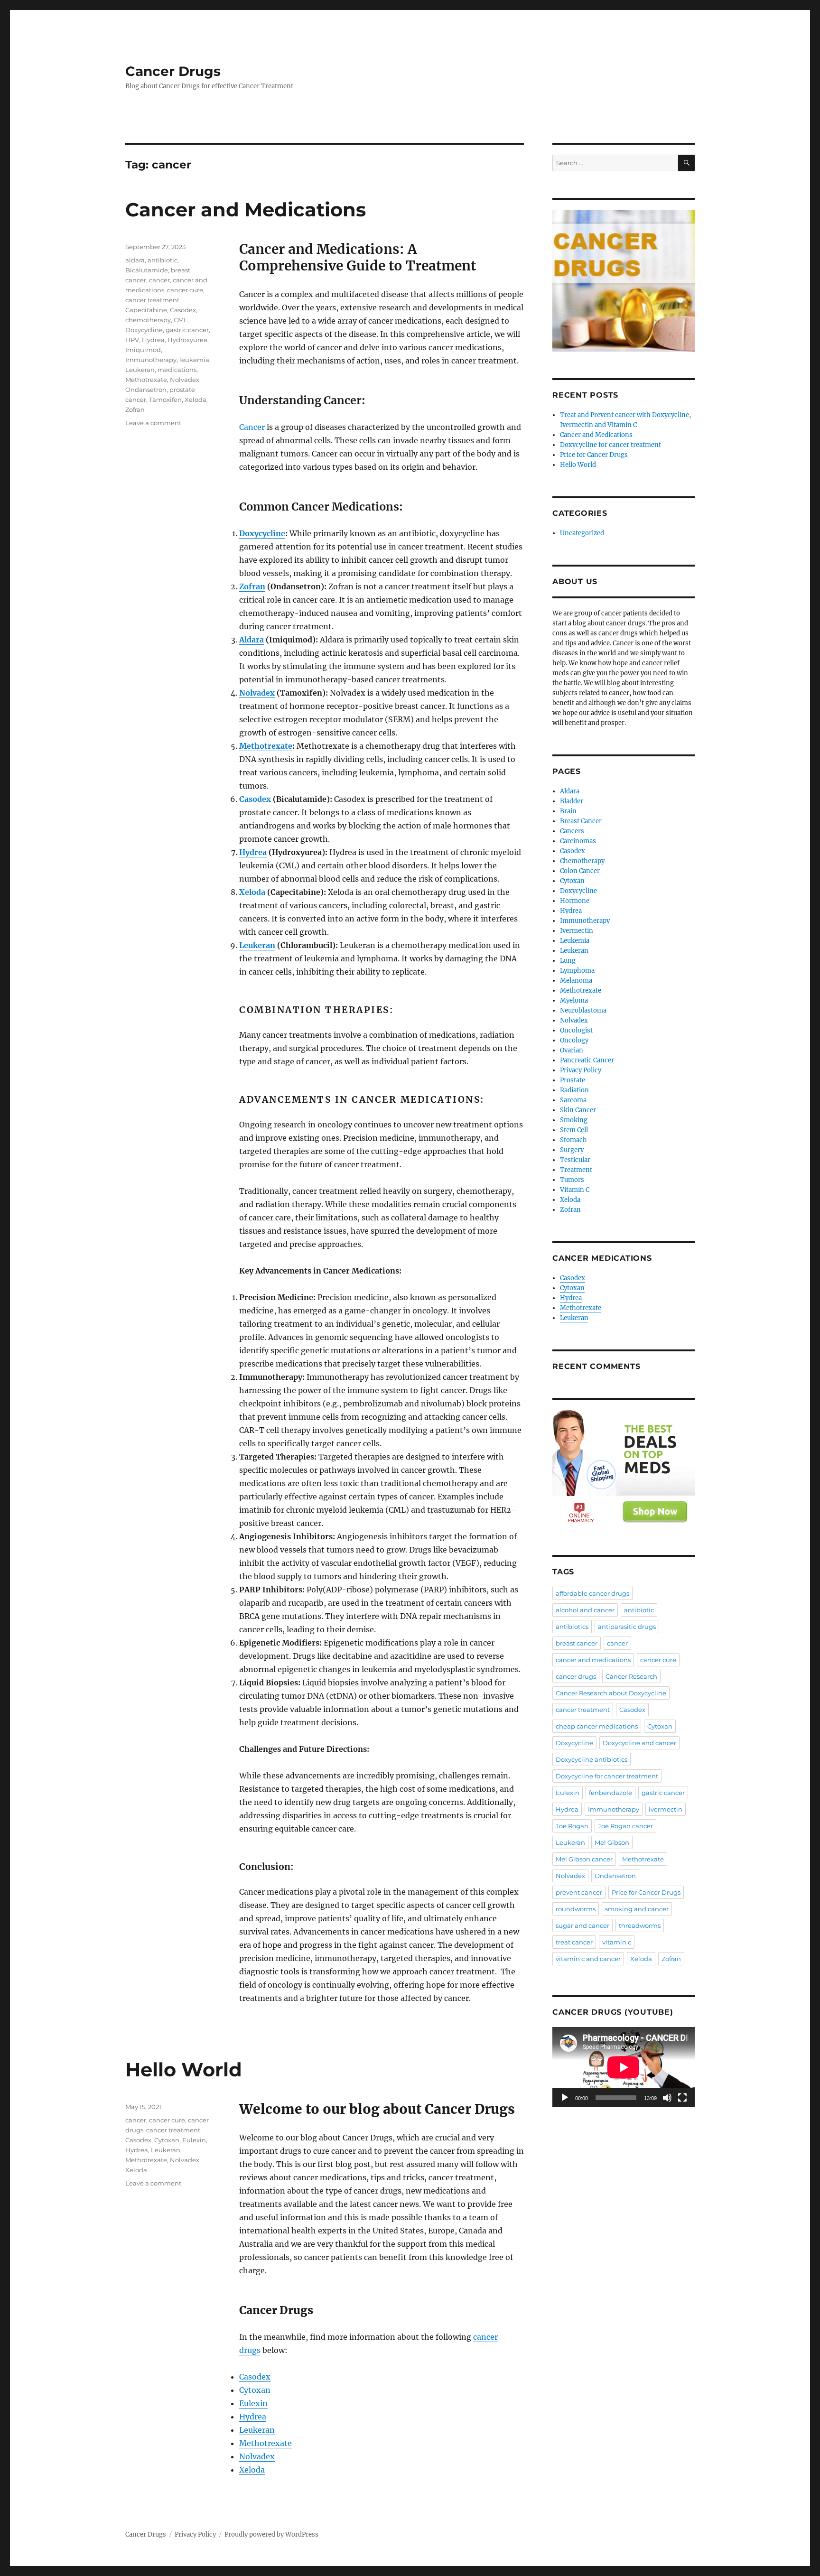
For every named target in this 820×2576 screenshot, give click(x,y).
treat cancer (574, 1942)
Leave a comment (153, 423)
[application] (624, 2067)
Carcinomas (578, 841)
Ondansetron (146, 390)
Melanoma (576, 981)
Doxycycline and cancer (639, 1743)
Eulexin (253, 2403)
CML (181, 320)
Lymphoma (577, 971)
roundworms (576, 1909)
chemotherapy (148, 320)
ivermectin (666, 1809)
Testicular (575, 1160)
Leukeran (257, 945)
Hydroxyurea (187, 340)
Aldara (252, 640)
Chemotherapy (582, 861)
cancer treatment (152, 300)
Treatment (576, 1170)
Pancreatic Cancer (587, 1060)
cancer (159, 280)
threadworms (640, 1925)
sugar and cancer (582, 1925)
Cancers (572, 831)
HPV (132, 340)
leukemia (194, 360)
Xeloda (252, 892)
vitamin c (617, 1942)
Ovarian (572, 1050)
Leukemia (575, 941)
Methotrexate (266, 746)
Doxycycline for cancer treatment (610, 445)
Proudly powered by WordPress (271, 2534)
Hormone (575, 901)
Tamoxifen (165, 400)
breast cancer (577, 1643)
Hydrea (253, 852)
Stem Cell (574, 1130)
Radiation (574, 1090)
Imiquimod (143, 350)
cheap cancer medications (597, 1726)
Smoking (574, 1120)
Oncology (574, 1040)
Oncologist (576, 1030)
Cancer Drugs (173, 71)
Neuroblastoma (583, 1010)
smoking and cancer (637, 1909)
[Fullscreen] (682, 2098)
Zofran (252, 586)
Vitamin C (575, 1190)
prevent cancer (579, 1892)
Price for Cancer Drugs (594, 455)
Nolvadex (257, 693)
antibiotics (572, 1627)
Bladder (572, 801)
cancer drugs (576, 1676)
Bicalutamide (147, 270)
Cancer (252, 427)
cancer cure (185, 290)
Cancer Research (631, 1676)
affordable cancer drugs (592, 1593)
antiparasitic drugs (627, 1627)
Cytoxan (255, 2390)
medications (177, 370)
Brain (568, 811)
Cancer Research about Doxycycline (611, 1693)
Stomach (573, 1140)
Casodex (255, 799)
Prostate (573, 1080)
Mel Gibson (612, 1842)
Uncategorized (582, 533)
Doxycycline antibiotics (592, 1759)
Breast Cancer (581, 821)
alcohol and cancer (585, 1610)
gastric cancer (187, 330)
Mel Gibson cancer (584, 1859)
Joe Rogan (572, 1826)
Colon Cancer (580, 871)
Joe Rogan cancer (625, 1826)
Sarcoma (573, 1100)
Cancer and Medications (246, 209)
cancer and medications (593, 1660)
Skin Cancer (578, 1110)
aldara (135, 260)
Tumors (572, 1180)
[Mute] (667, 2098)
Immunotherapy (151, 360)
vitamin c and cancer (588, 1959)
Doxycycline (262, 533)
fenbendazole (610, 1793)
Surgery (572, 1150)
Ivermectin (577, 931)
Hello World (184, 2069)
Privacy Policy (581, 1070)
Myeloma (574, 1000)
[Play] (565, 2098)
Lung (568, 961)
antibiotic (163, 260)
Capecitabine (146, 310)
